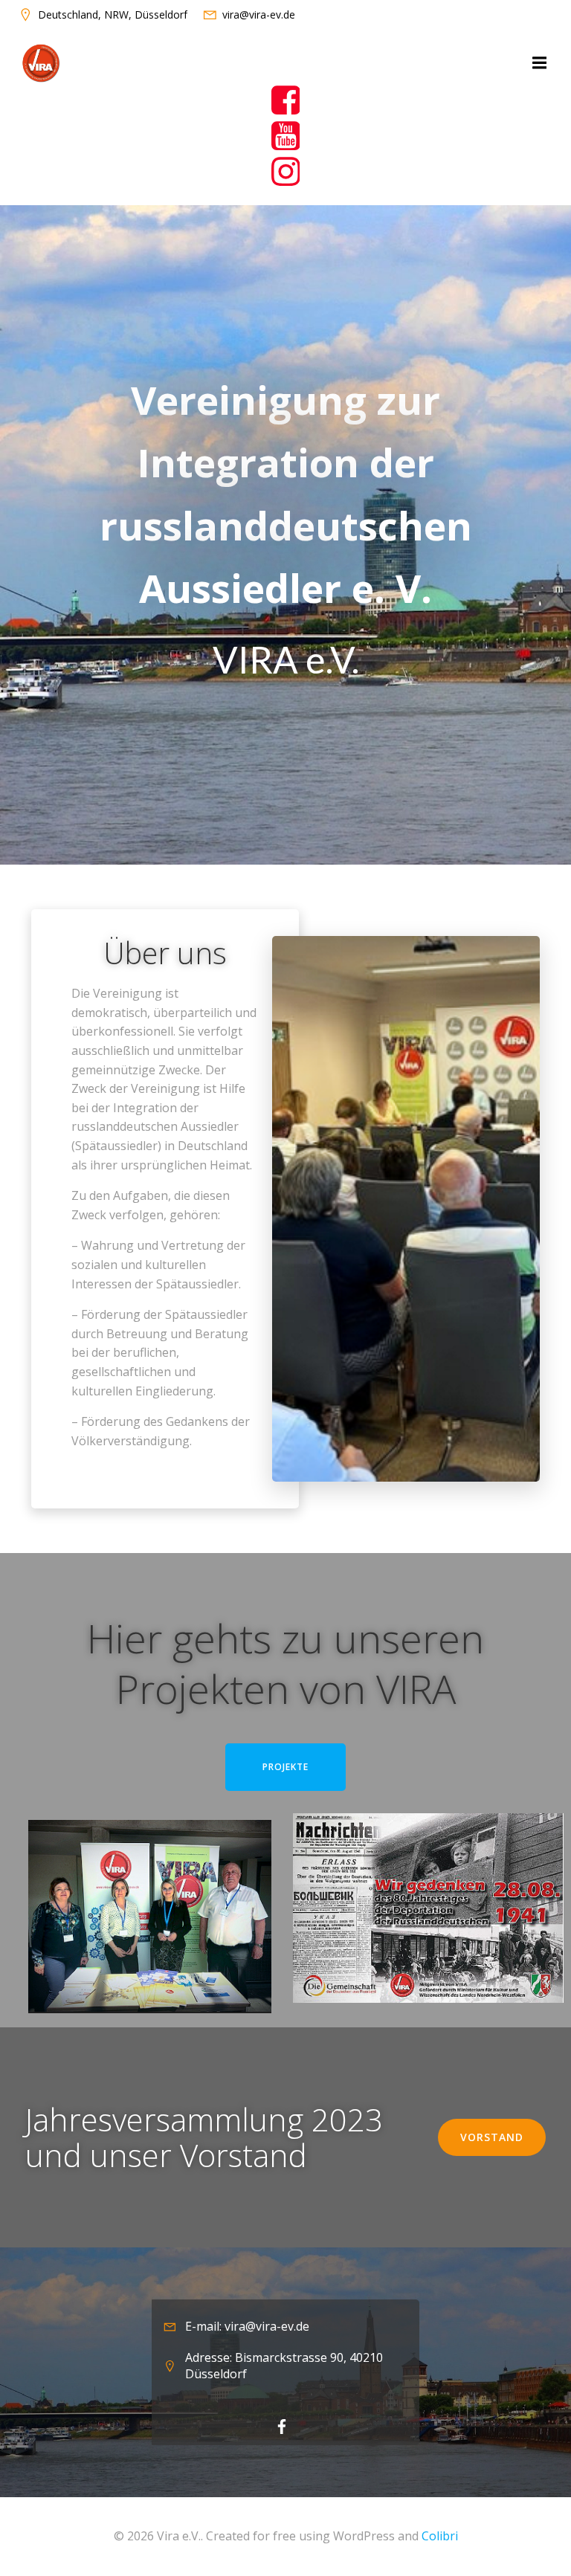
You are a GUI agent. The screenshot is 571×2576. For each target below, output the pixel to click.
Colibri (440, 2536)
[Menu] (538, 63)
